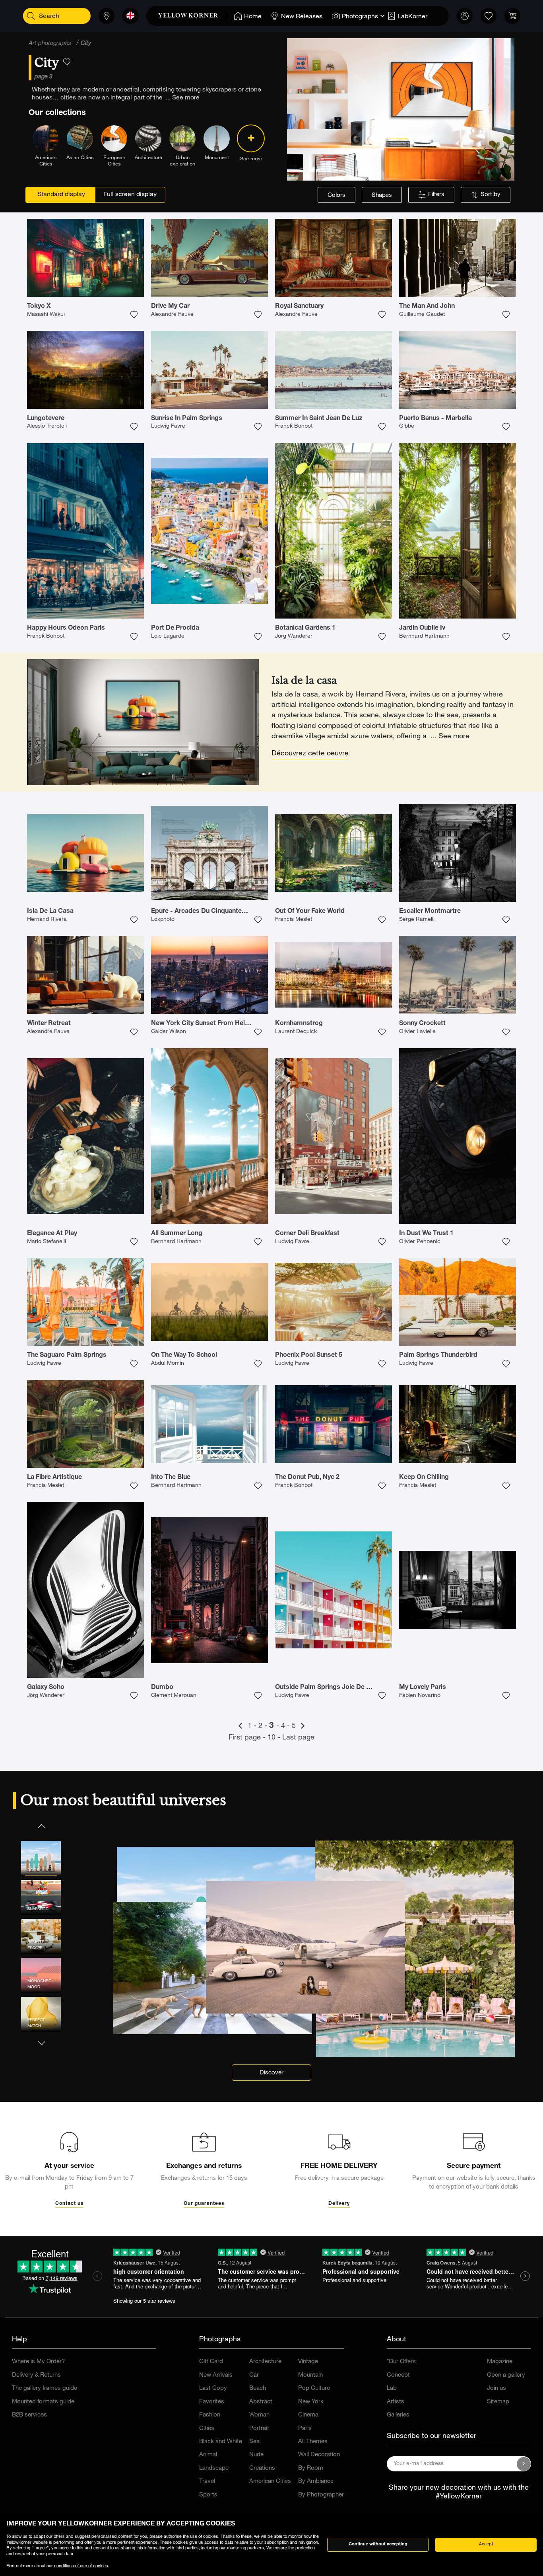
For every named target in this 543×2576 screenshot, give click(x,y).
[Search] (31, 16)
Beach (258, 2388)
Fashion (210, 2415)
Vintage (308, 2362)
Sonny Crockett (422, 1024)
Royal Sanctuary (299, 307)
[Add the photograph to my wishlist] (134, 315)
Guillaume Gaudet (422, 315)
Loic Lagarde (168, 636)
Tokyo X (39, 307)
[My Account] (465, 16)
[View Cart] (512, 16)
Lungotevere (46, 419)
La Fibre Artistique (54, 1478)
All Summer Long (177, 1234)
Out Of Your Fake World (310, 912)
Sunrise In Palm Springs (187, 419)
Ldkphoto (163, 920)
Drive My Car (170, 307)
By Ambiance (316, 2482)
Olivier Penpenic (420, 1242)
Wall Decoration (319, 2455)
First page (246, 1738)
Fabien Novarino (420, 1696)
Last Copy (213, 2388)
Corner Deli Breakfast (307, 1234)
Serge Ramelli (417, 920)
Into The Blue (171, 1478)
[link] (192, 16)
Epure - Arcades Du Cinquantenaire (204, 912)
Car (254, 2375)
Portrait (259, 2429)
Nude (256, 2455)
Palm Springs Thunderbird (438, 1356)
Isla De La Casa (50, 912)
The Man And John (427, 307)
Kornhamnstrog (299, 1024)
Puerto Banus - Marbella (435, 419)
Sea (254, 2442)
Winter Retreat (49, 1024)
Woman (259, 2415)
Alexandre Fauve (172, 315)
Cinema (308, 2415)
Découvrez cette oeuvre (310, 754)
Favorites (212, 2402)
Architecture (265, 2362)
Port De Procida (175, 628)
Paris (305, 2429)
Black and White (221, 2442)
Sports (208, 2495)
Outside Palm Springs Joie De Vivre (328, 1688)
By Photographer (321, 2495)
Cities (207, 2429)
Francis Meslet (294, 920)
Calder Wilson (169, 1032)
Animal (208, 2455)
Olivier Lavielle (417, 1032)
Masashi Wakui (46, 315)
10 (272, 1738)
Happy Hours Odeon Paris (66, 628)
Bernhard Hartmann (424, 636)
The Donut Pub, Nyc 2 (307, 1478)
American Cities (270, 2482)
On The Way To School (184, 1356)
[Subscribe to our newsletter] (524, 2464)
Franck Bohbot (294, 426)
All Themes (313, 2442)
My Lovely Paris (423, 1688)
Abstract (261, 2402)
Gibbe (407, 426)
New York (311, 2402)
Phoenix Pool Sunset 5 (309, 1356)
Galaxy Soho (46, 1688)
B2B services (29, 2415)
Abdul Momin (168, 1364)
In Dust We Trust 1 (426, 1234)
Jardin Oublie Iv (422, 628)
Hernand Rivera (47, 920)
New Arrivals (216, 2375)
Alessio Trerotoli (47, 426)
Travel (207, 2482)
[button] (41, 1826)
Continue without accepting (378, 2544)
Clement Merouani (174, 1696)
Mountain (310, 2375)
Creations (262, 2468)
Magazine (500, 2362)
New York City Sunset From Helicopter (209, 1024)
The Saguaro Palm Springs (67, 1356)
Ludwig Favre (168, 426)
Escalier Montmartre (430, 912)
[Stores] (107, 16)
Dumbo (162, 1688)
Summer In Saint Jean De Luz (319, 419)
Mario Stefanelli (47, 1242)
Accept (486, 2544)
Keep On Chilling (424, 1478)
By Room (311, 2468)
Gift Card (211, 2362)
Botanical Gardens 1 (305, 628)
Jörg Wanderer (294, 636)
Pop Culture (314, 2388)
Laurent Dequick (296, 1032)
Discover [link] (271, 2073)
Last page (298, 1738)
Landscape (214, 2468)
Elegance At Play (52, 1234)
